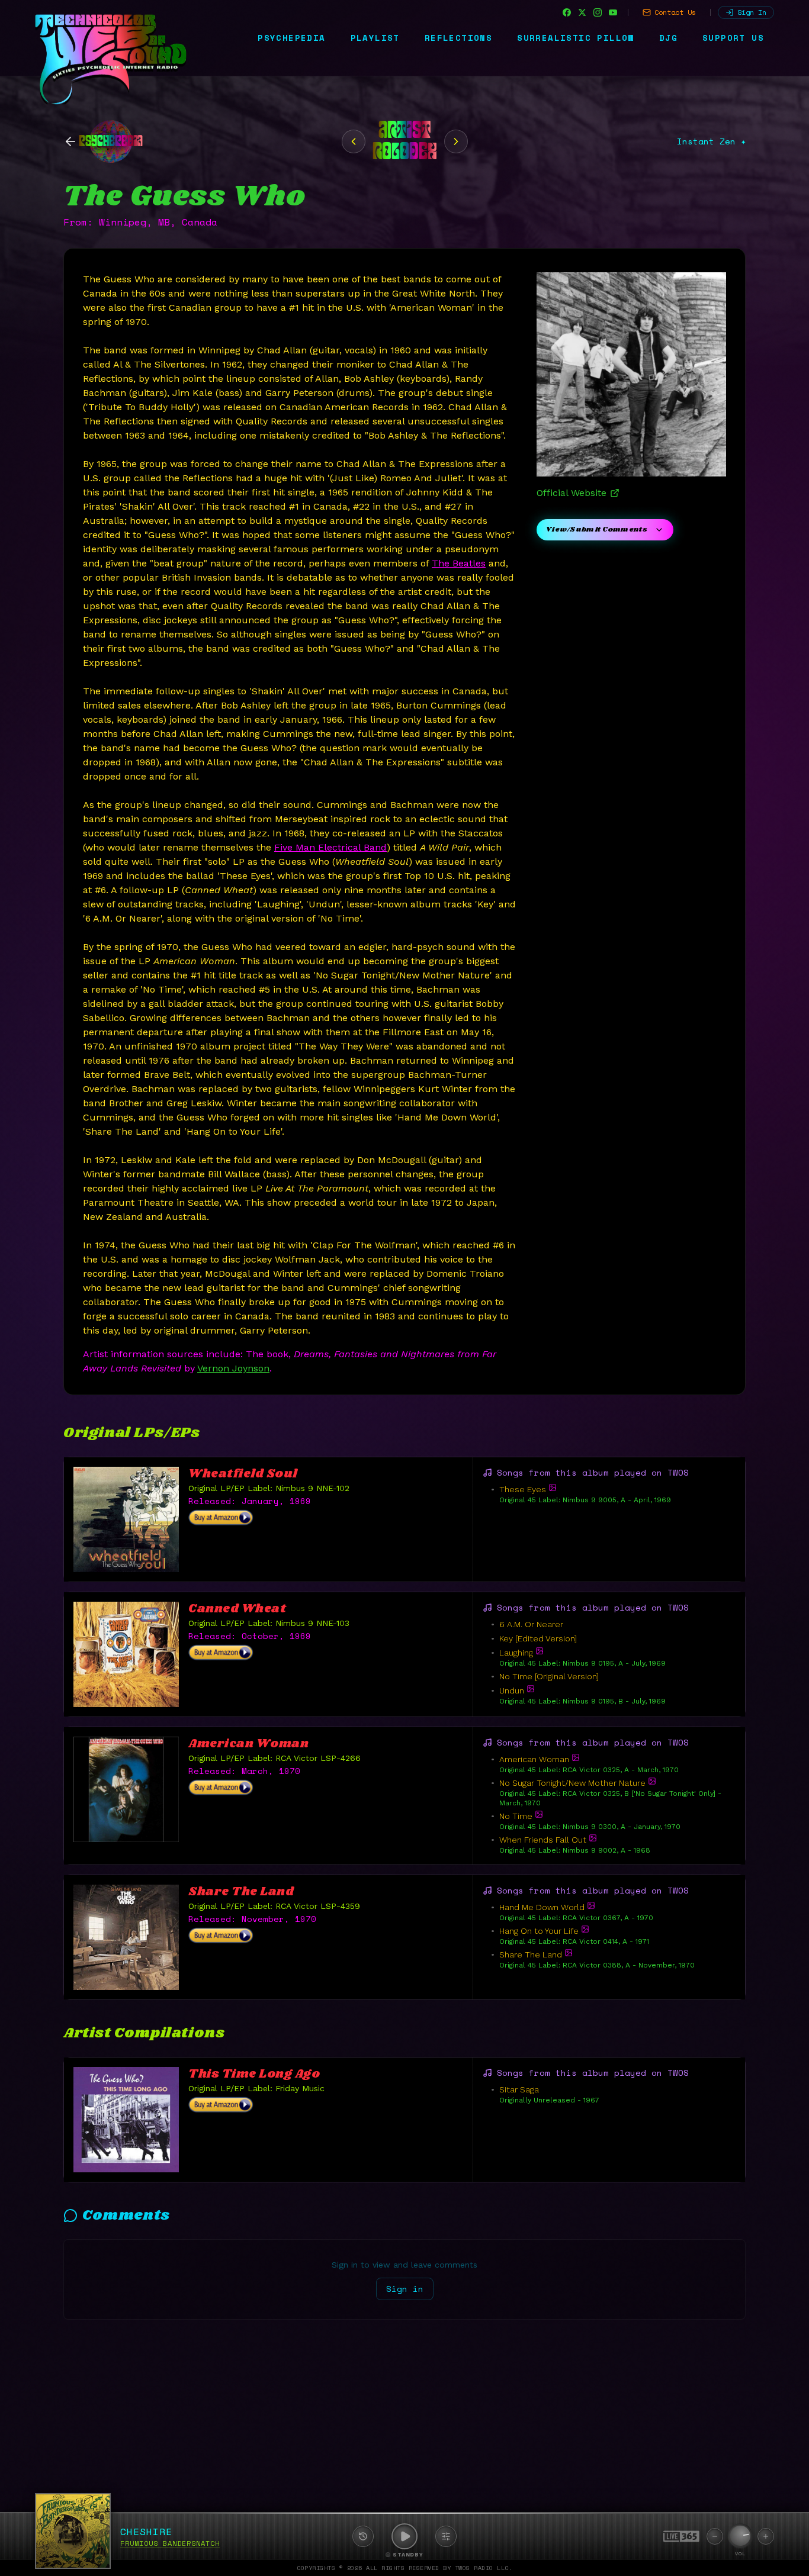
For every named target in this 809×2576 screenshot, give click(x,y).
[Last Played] (363, 2536)
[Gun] (456, 141)
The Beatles (459, 563)
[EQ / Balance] (446, 2536)
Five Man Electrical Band (330, 847)
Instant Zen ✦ (711, 141)
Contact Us (675, 12)
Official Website (572, 493)
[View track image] (553, 1487)
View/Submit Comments (597, 529)
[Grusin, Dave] (354, 141)
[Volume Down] (715, 2536)
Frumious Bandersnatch (170, 2543)
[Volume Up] (766, 2536)
